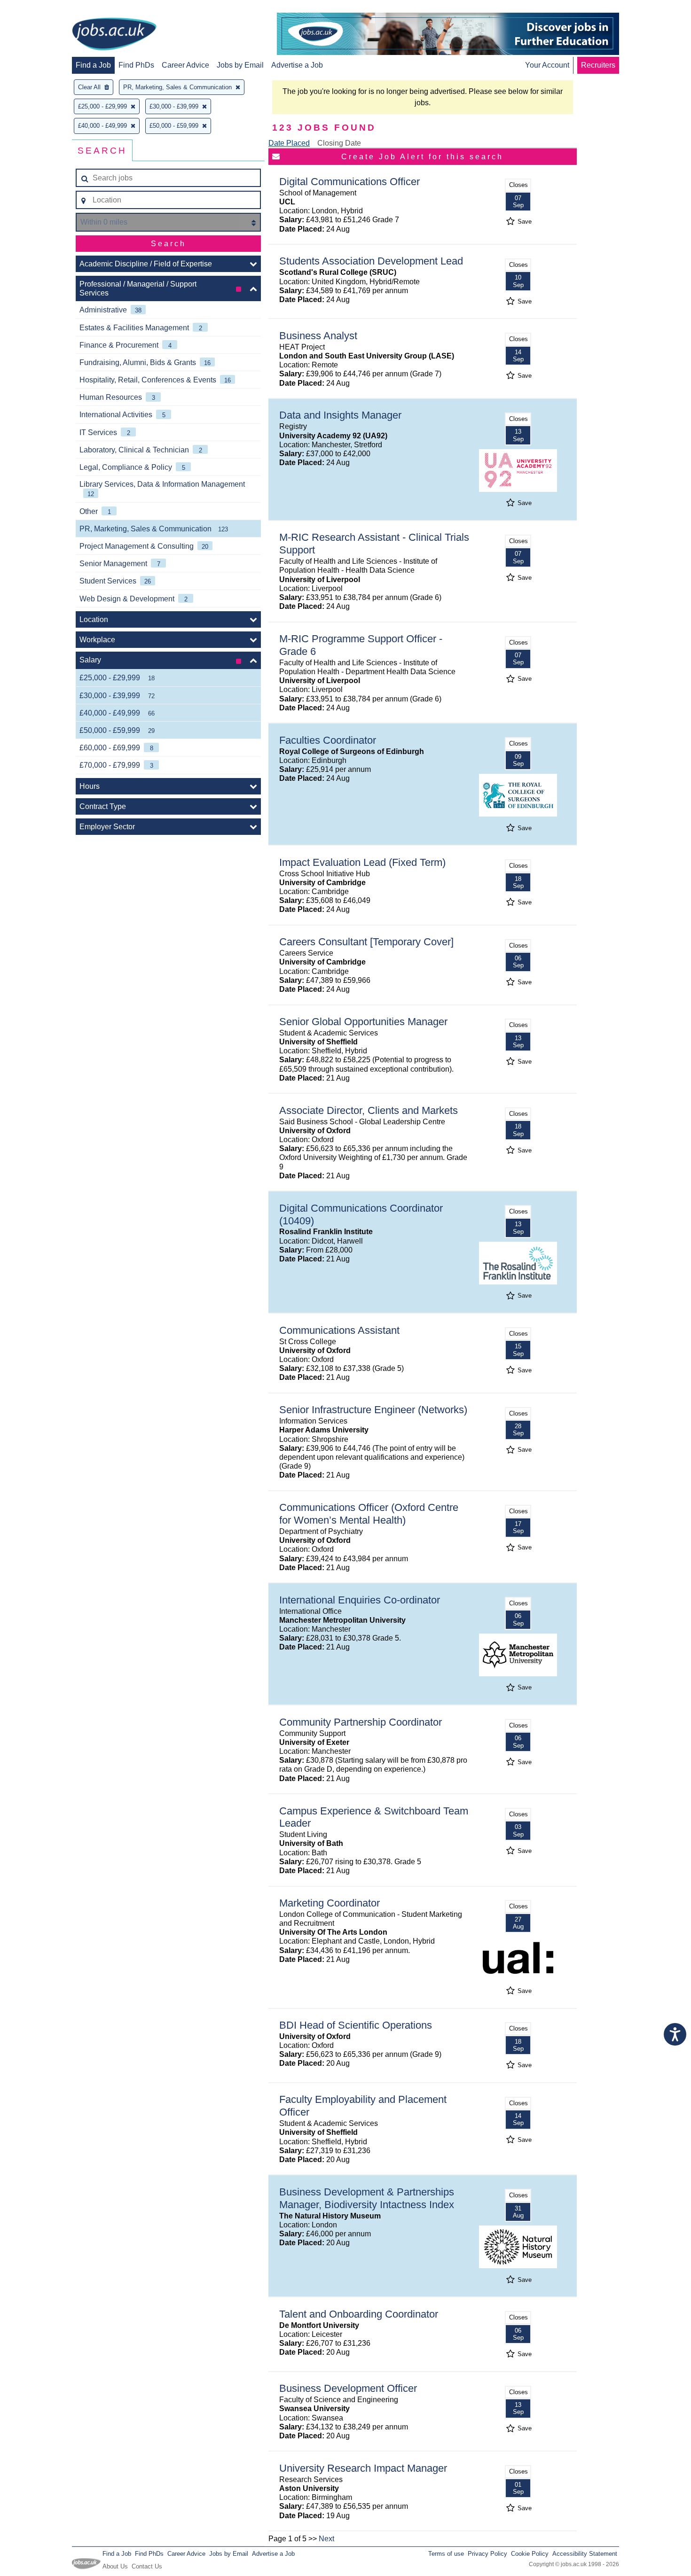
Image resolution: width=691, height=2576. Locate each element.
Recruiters (598, 65)
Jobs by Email (240, 65)
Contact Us (147, 2566)
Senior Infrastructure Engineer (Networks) (373, 1410)
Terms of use (446, 2554)
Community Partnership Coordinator (361, 1722)
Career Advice (185, 65)
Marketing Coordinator (330, 1903)
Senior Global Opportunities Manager (363, 1022)
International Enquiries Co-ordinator (360, 1600)
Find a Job (93, 65)
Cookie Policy (530, 2554)
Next (326, 2539)
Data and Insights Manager (340, 415)
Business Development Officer (348, 2388)
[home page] (114, 35)
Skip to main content (38, 8)
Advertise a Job (297, 65)
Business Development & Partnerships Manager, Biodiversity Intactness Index (367, 2198)
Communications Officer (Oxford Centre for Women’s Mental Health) (369, 1514)
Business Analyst (318, 336)
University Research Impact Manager (363, 2468)
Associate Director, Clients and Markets (369, 1110)
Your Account (547, 65)
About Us (115, 2566)
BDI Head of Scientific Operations (356, 2025)
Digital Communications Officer (349, 182)
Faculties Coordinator (328, 740)
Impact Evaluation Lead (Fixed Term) (362, 862)
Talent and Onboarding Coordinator (359, 2314)
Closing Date (339, 143)
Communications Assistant (339, 1330)
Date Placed (289, 143)
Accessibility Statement (585, 2554)
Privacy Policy (487, 2554)
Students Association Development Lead (371, 261)
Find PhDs (136, 65)
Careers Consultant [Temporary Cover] (366, 942)
